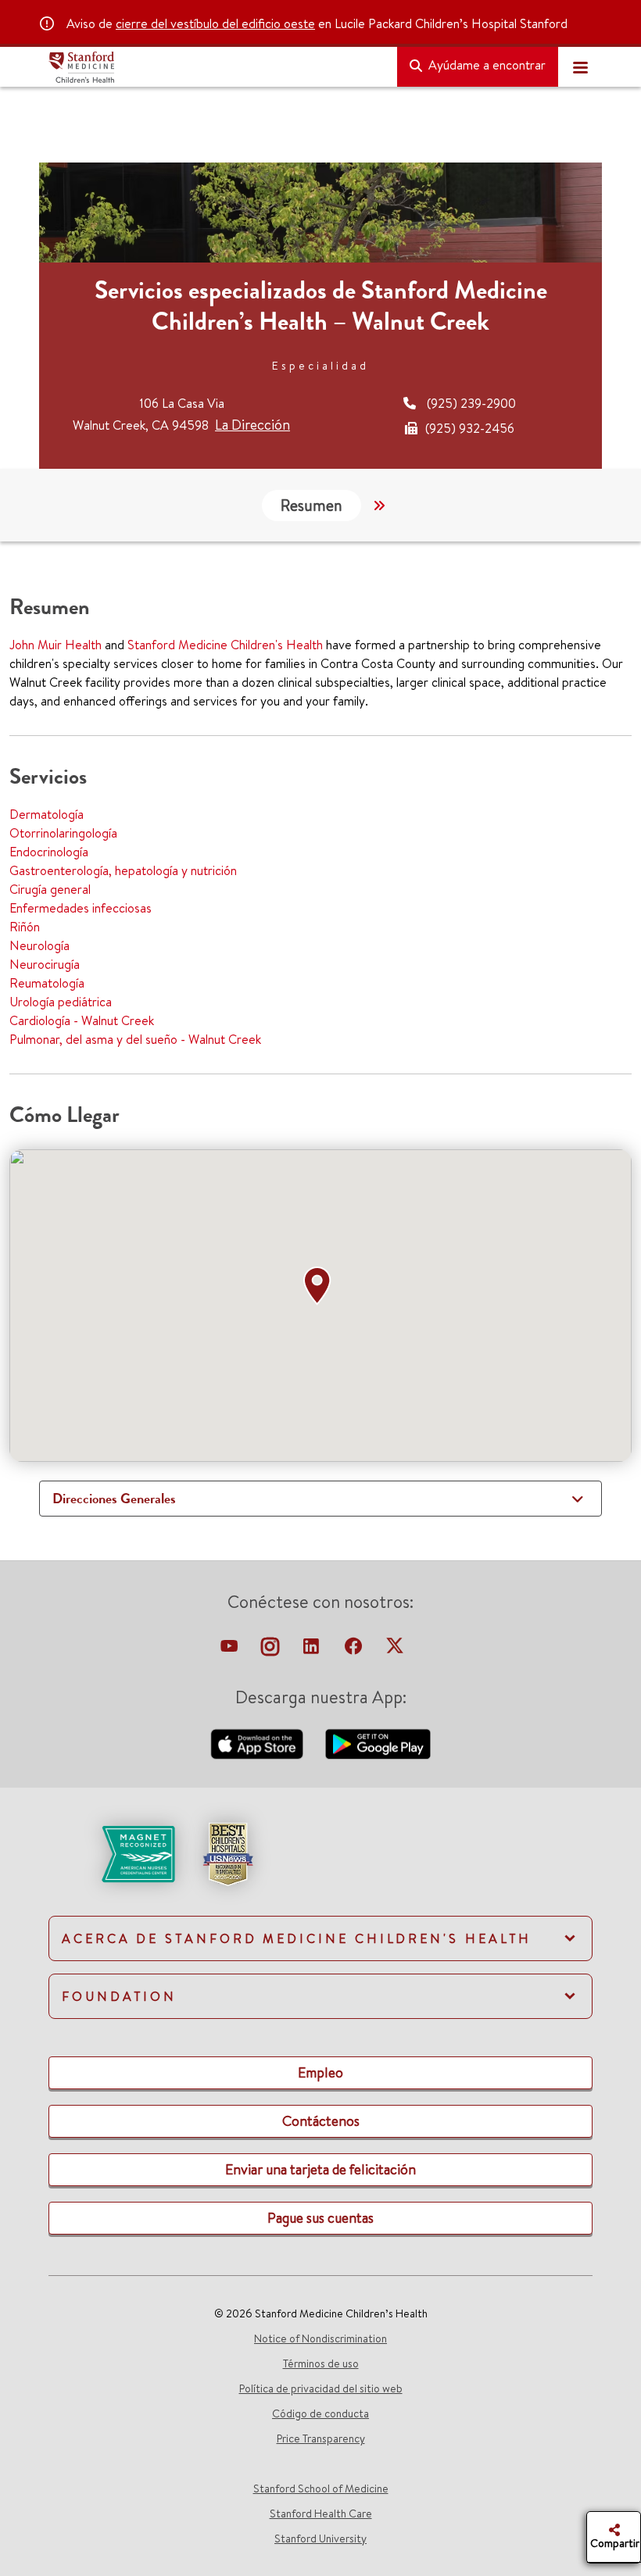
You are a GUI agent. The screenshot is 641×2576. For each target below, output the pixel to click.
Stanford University (320, 2538)
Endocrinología (49, 852)
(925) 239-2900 (471, 403)
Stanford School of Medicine (321, 2488)
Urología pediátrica (61, 1002)
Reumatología (47, 983)
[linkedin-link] (313, 1650)
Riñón (25, 927)
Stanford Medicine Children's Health (225, 645)
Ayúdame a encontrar (485, 65)
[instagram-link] (272, 1650)
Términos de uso (321, 2363)
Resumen (312, 505)
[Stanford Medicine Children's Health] (217, 67)
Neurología (39, 945)
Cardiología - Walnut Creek (82, 1020)
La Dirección (252, 425)
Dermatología (47, 814)
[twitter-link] (395, 1650)
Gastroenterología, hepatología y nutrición (123, 870)
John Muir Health (56, 645)
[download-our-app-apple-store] (259, 1742)
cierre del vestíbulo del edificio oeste (215, 23)
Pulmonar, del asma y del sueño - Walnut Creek (135, 1039)
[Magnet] (113, 1853)
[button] (320, 1286)
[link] (320, 1867)
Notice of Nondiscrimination (320, 2338)
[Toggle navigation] (580, 67)
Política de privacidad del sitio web (321, 2388)
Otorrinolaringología (63, 833)
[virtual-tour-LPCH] (231, 1650)
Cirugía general (50, 889)
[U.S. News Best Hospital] (227, 1853)
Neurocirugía (45, 964)
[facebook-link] (355, 1650)
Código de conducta (320, 2413)
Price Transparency (321, 2438)
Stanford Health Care (321, 2513)
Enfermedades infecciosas (81, 908)
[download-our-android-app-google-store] (378, 1742)
